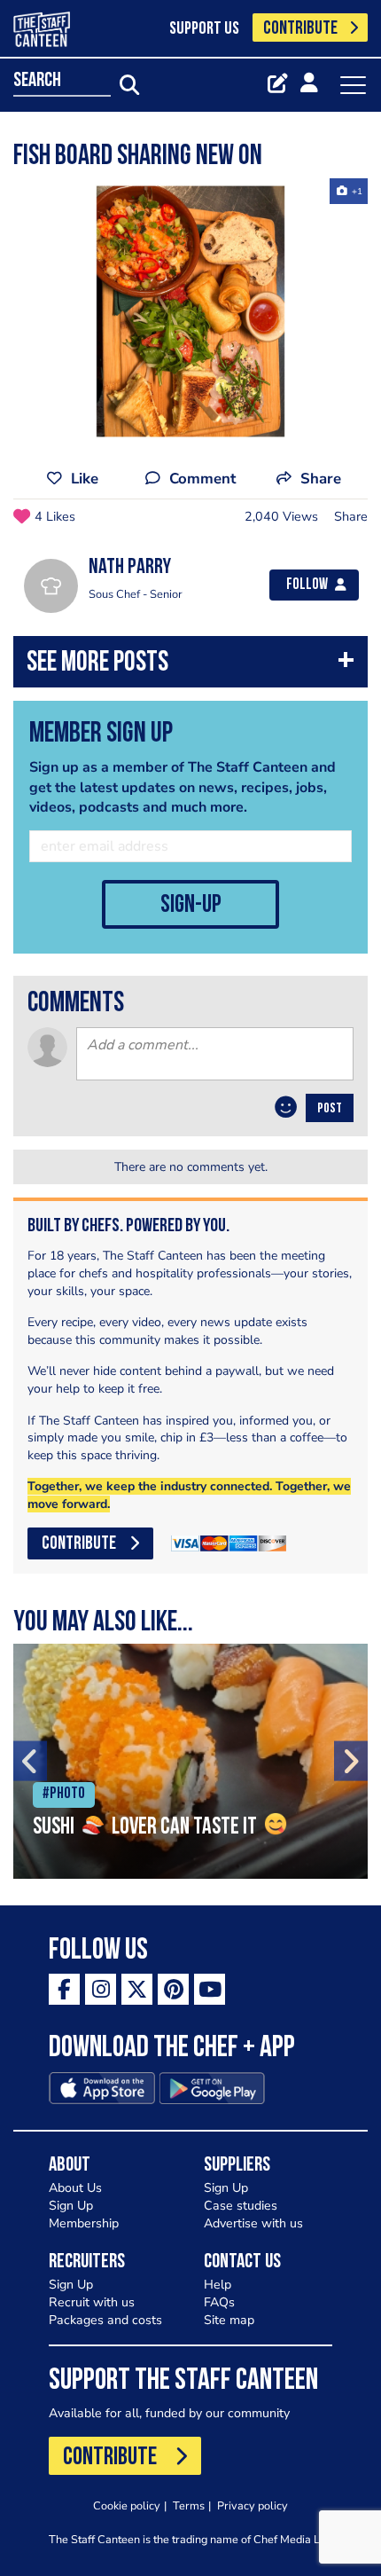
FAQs (219, 2302)
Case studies (241, 2206)
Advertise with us (253, 2223)
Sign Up (71, 2206)
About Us (75, 2188)
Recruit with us (92, 2302)
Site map (229, 2320)
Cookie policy (127, 2505)
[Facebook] (64, 1989)
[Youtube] (210, 1989)
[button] (190, 666)
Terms (189, 2505)
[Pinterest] (173, 1989)
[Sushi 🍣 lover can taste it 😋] (190, 1761)
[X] (137, 1989)
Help (218, 2285)
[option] (190, 311)
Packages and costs (105, 2320)
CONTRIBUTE (300, 29)
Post (330, 1109)
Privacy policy (253, 2505)
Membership (84, 2223)
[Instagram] (101, 1989)
